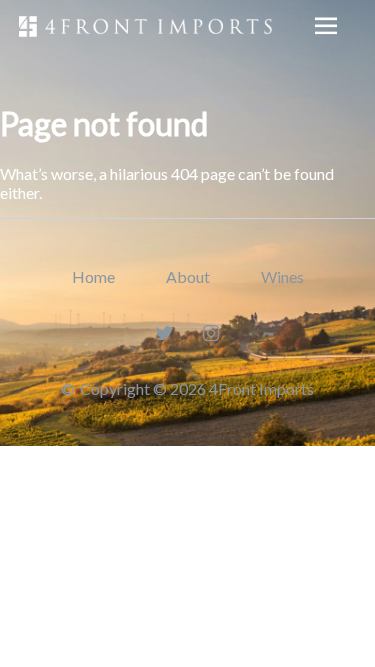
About (188, 276)
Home (93, 276)
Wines (282, 276)
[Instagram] (211, 332)
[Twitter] (163, 332)
